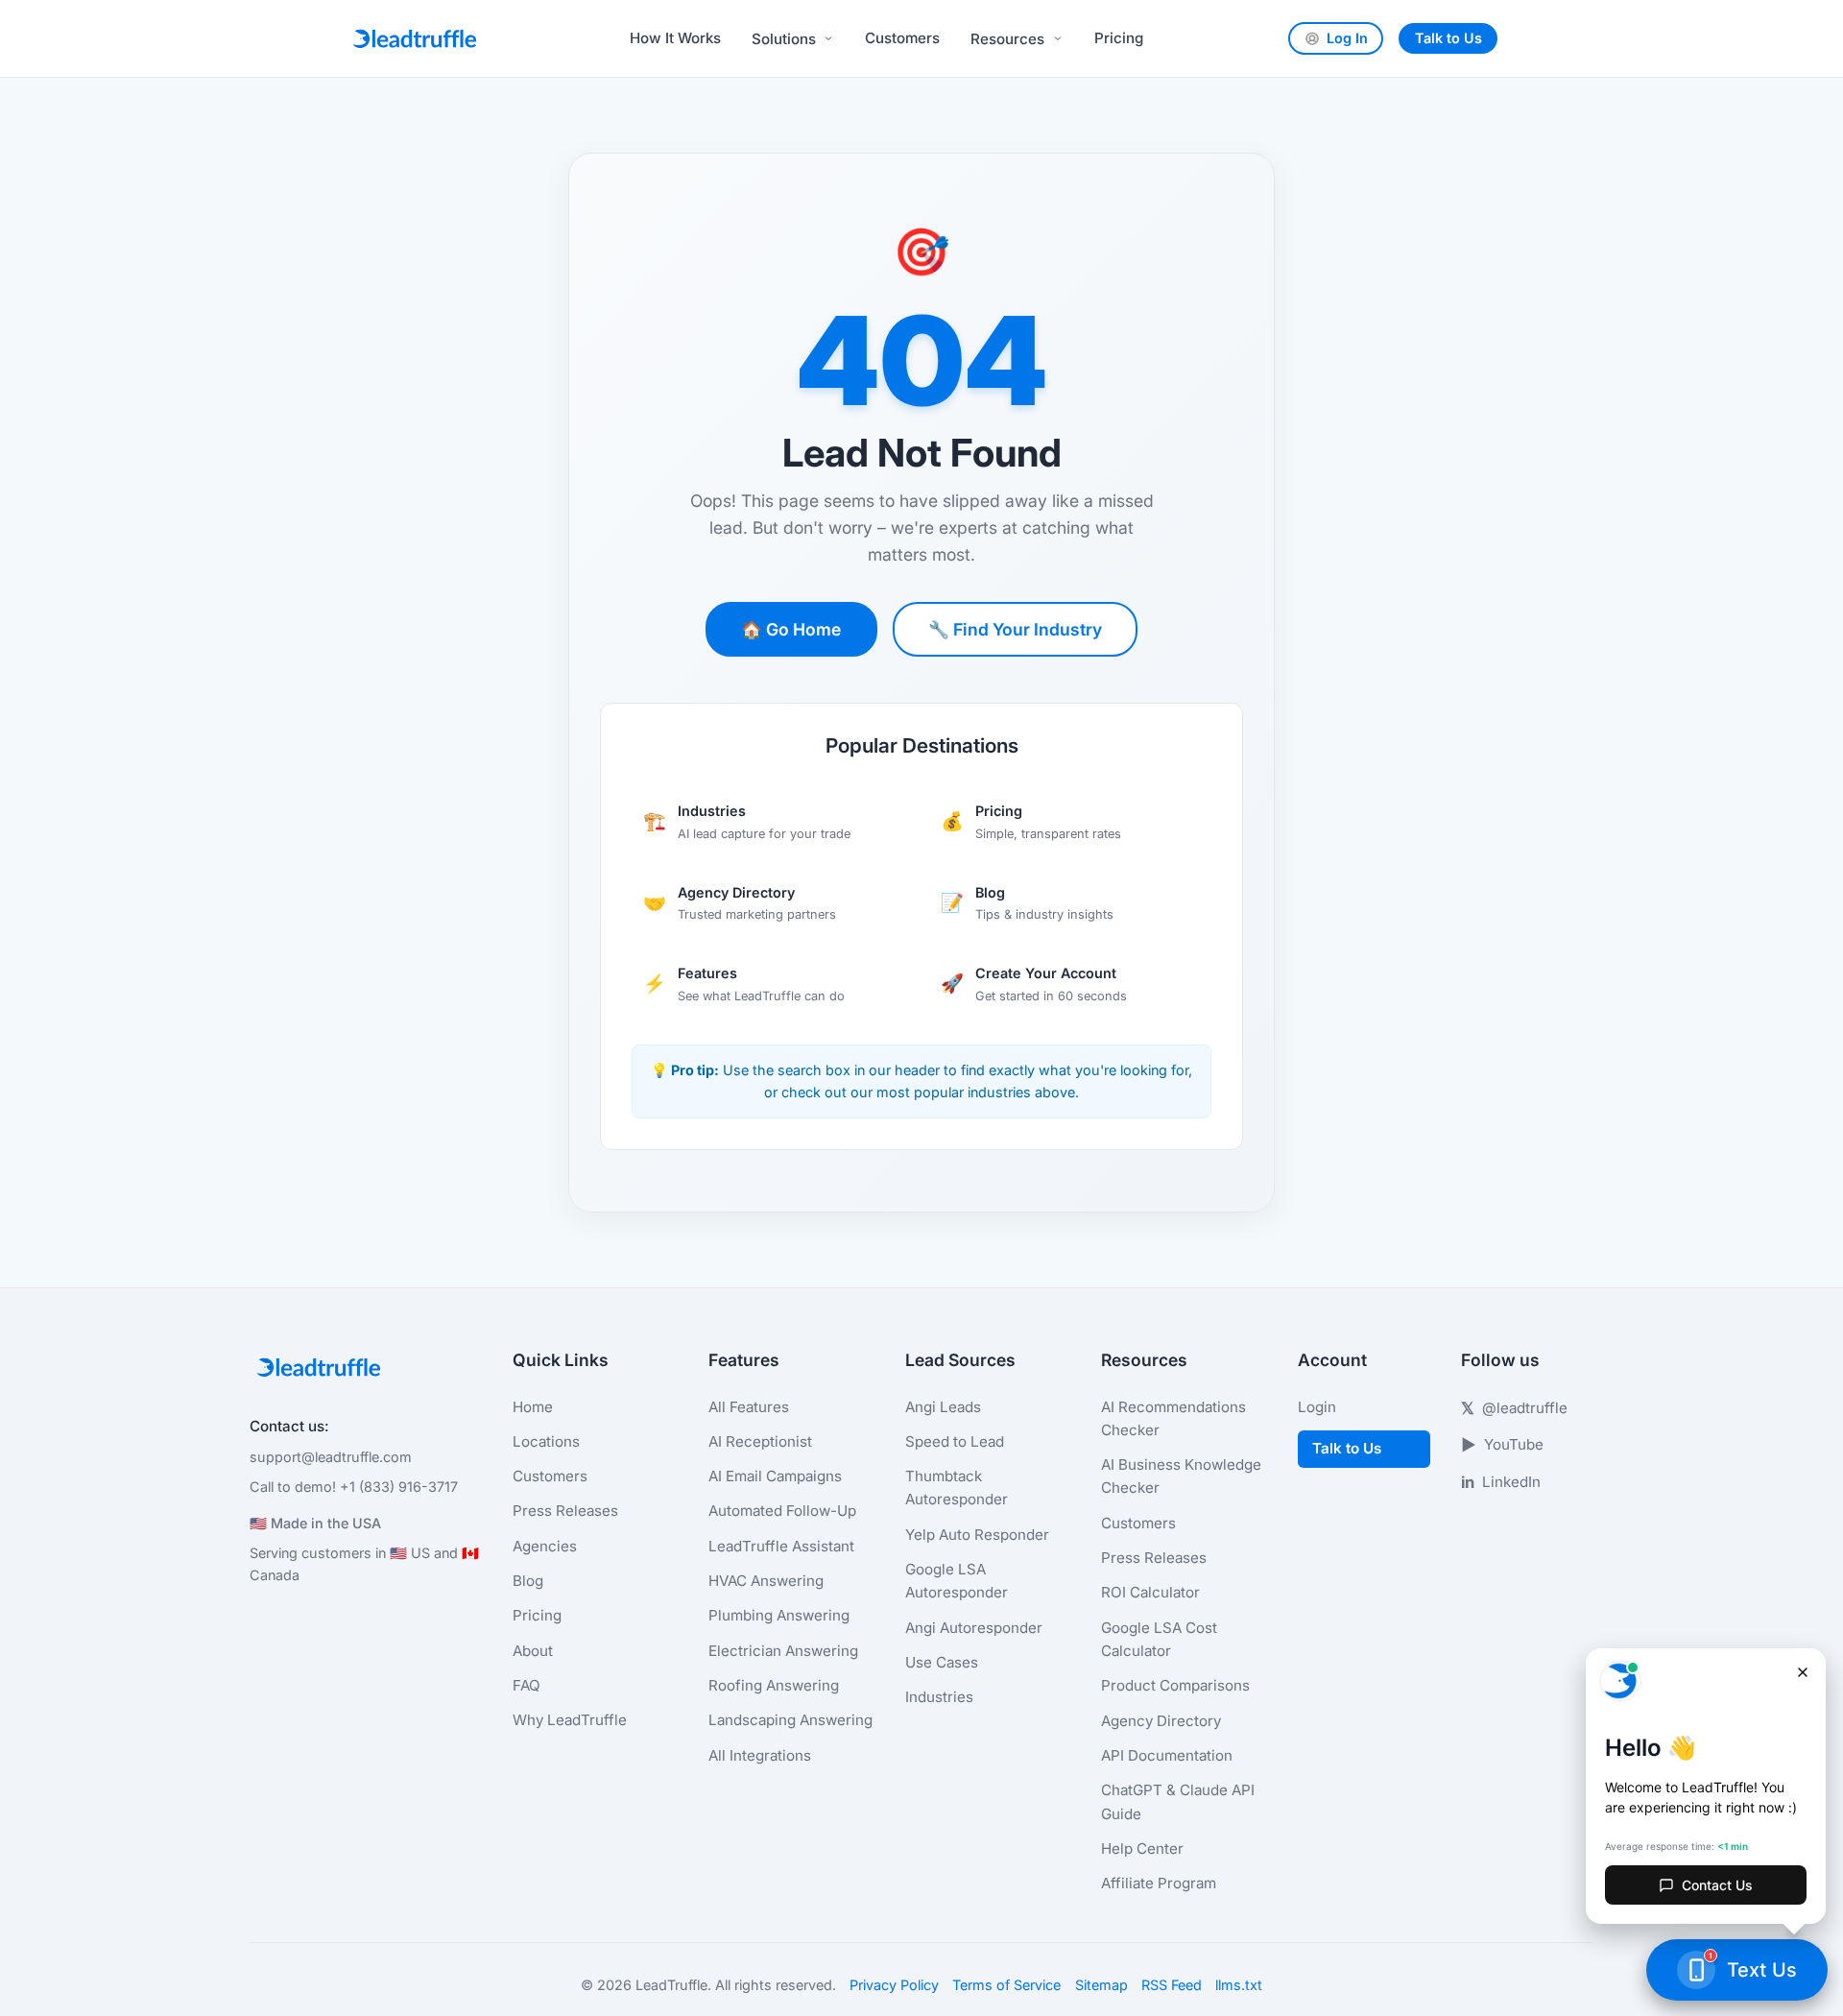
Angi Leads (943, 1407)
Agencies (545, 1546)
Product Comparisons (1175, 1685)
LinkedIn (1501, 1482)
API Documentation (1167, 1755)
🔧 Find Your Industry (1015, 629)
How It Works (675, 38)
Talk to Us (1448, 38)
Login (1317, 1407)
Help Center (1142, 1848)
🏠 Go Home (791, 629)
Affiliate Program (1159, 1883)
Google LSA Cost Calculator (1159, 1639)
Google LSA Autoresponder (957, 1581)
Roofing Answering (774, 1685)
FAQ (527, 1685)
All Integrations (760, 1755)
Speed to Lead (955, 1441)
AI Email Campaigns (775, 1476)
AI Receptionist (760, 1441)
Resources (1007, 39)
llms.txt (1239, 1985)
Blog (528, 1581)
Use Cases (942, 1662)
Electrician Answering (783, 1651)
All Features (749, 1407)
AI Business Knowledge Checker (1181, 1476)
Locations (546, 1441)
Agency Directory (1161, 1721)
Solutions (784, 39)
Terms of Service (1006, 1985)
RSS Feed (1172, 1985)
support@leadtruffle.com (331, 1457)
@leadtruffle (1514, 1408)
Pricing (1119, 38)
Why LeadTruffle (570, 1720)
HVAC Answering (766, 1581)
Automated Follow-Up (782, 1511)
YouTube (1502, 1445)
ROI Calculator (1150, 1592)
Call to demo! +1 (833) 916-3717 (354, 1487)
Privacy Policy (894, 1985)
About (533, 1651)
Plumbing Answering (779, 1615)
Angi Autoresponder (974, 1628)
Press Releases (565, 1511)
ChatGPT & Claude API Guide (1178, 1801)
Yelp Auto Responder (977, 1535)
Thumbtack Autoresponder (957, 1488)
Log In (1347, 38)
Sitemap (1101, 1985)
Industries (939, 1697)
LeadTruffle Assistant (781, 1546)
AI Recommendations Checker (1173, 1418)
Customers (902, 38)
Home (533, 1407)
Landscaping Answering (790, 1720)
